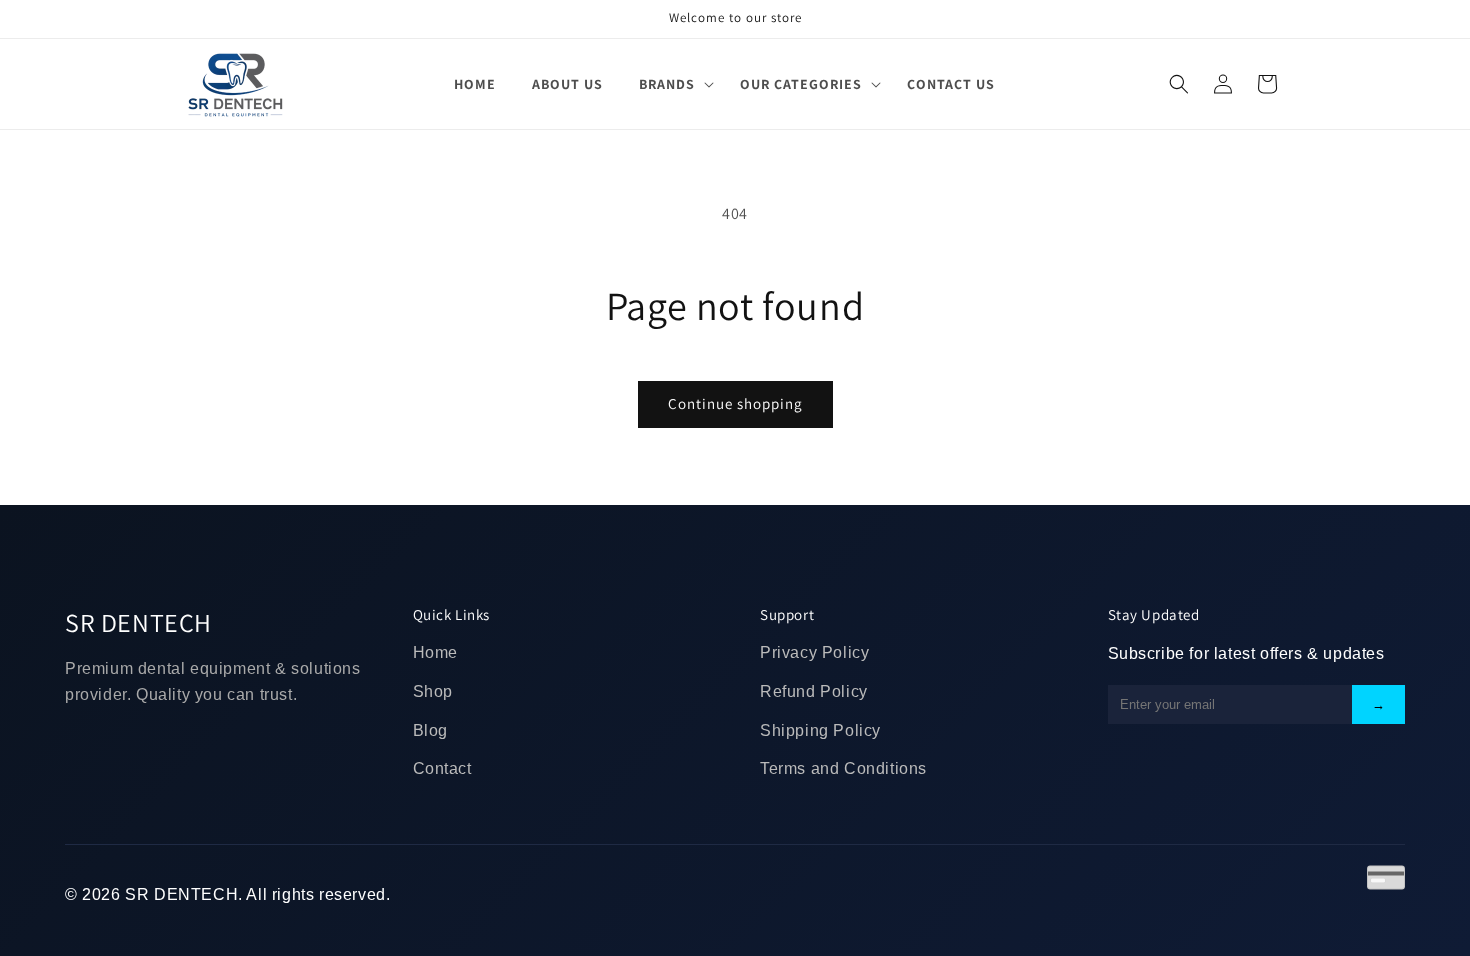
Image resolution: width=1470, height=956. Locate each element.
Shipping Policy (820, 730)
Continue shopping (735, 403)
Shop (433, 691)
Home (435, 652)
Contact (442, 768)
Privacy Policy (814, 652)
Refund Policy (814, 691)
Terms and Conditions (843, 768)
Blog (430, 730)
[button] (671, 84)
